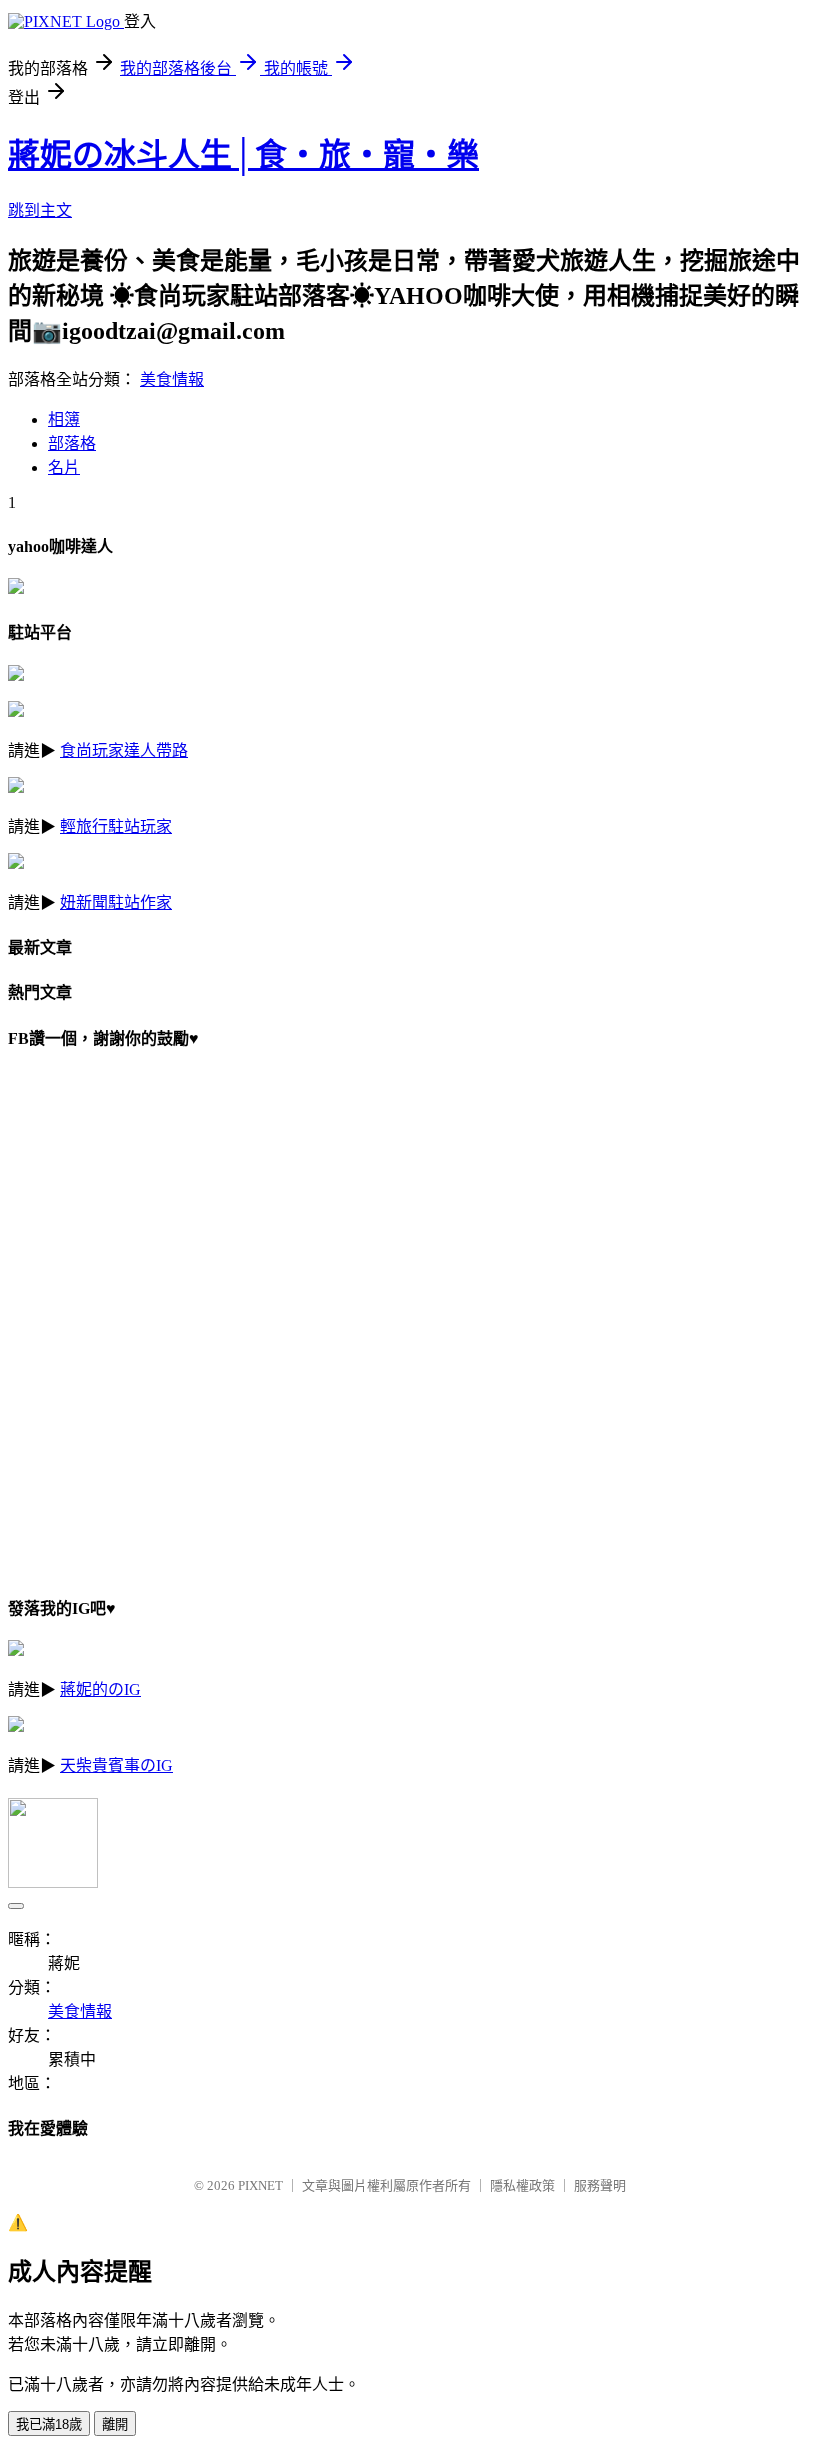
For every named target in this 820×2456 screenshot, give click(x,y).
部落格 (72, 443)
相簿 (64, 419)
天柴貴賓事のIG (116, 1765)
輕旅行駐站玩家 (116, 826)
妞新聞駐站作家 (116, 902)
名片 (64, 467)
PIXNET (260, 2185)
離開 (115, 2424)
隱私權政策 (522, 2185)
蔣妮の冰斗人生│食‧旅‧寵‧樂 (243, 155)
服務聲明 (600, 2185)
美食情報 (172, 379)
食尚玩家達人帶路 (124, 750)
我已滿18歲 (49, 2424)
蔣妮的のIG (100, 1689)
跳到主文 (40, 210)
